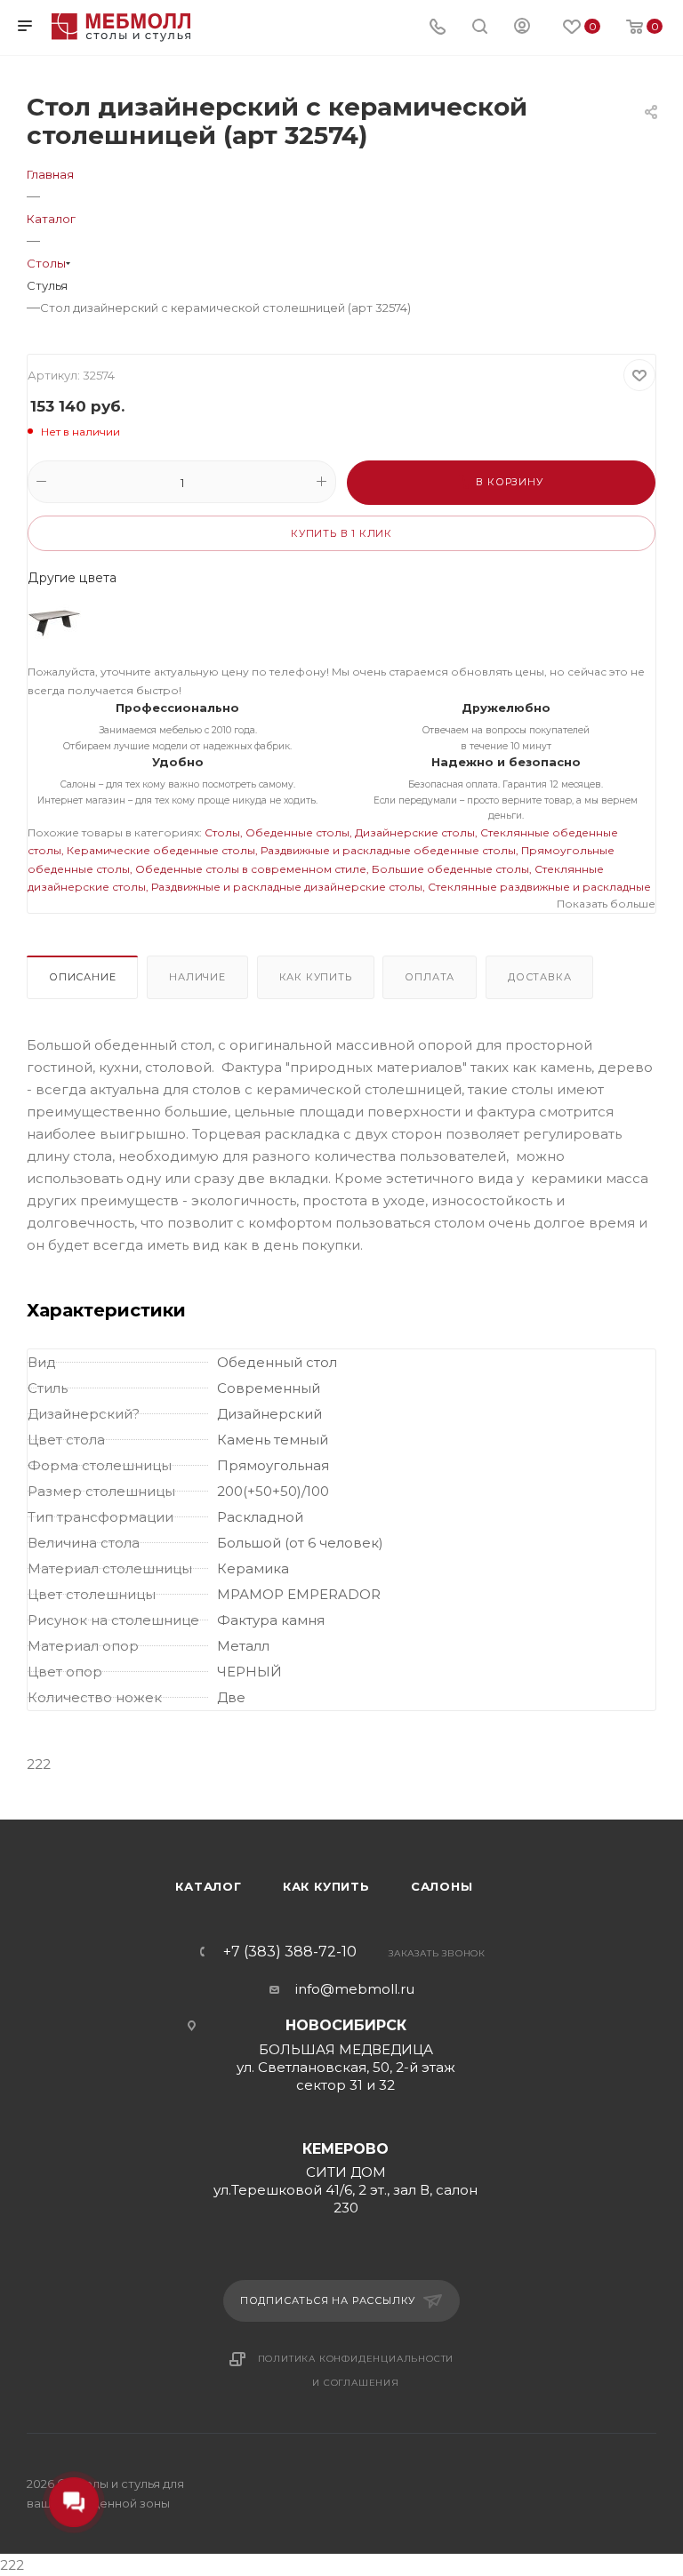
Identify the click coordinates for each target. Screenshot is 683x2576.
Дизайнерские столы (415, 832)
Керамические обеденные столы (161, 850)
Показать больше (606, 904)
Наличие (197, 977)
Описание (82, 977)
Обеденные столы (297, 832)
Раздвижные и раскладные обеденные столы (388, 850)
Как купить (316, 977)
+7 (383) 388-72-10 (290, 1952)
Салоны (442, 1886)
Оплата (430, 977)
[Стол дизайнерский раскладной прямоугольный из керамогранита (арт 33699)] (54, 623)
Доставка (539, 977)
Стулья (47, 285)
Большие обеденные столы (450, 869)
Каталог (209, 1886)
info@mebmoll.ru (355, 1989)
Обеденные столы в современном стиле (251, 869)
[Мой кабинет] (522, 28)
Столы (222, 832)
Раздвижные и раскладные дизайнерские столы (287, 887)
